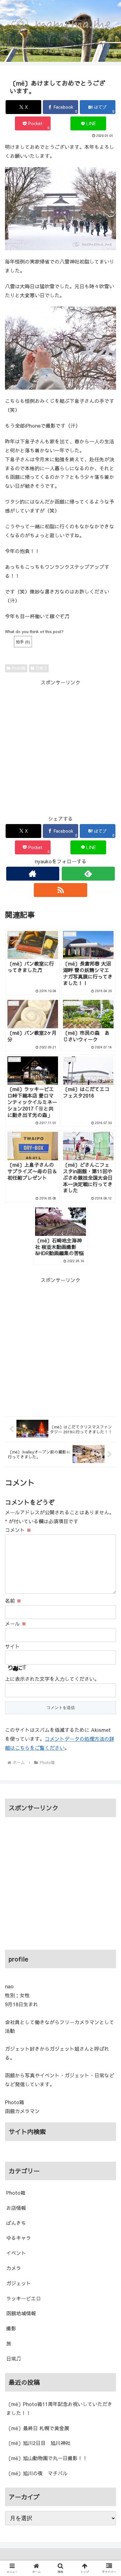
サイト (12, 1646)
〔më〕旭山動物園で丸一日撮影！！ (47, 2458)
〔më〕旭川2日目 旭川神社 (38, 2443)
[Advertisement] (60, 747)
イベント (16, 2253)
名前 (13, 1601)
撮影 (11, 2328)
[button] (109, 1525)
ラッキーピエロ (24, 2298)
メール (16, 1623)
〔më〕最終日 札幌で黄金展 (38, 2428)
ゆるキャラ (19, 2238)
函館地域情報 (21, 2313)
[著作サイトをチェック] (33, 874)
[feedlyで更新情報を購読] (88, 874)
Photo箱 (19, 668)
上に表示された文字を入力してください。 (52, 1679)
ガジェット (19, 2283)
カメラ (14, 2268)
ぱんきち (16, 2223)
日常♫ (41, 668)
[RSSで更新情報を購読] (60, 890)
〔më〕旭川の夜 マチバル (37, 2473)
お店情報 (16, 2208)
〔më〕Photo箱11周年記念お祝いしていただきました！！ (59, 2408)
